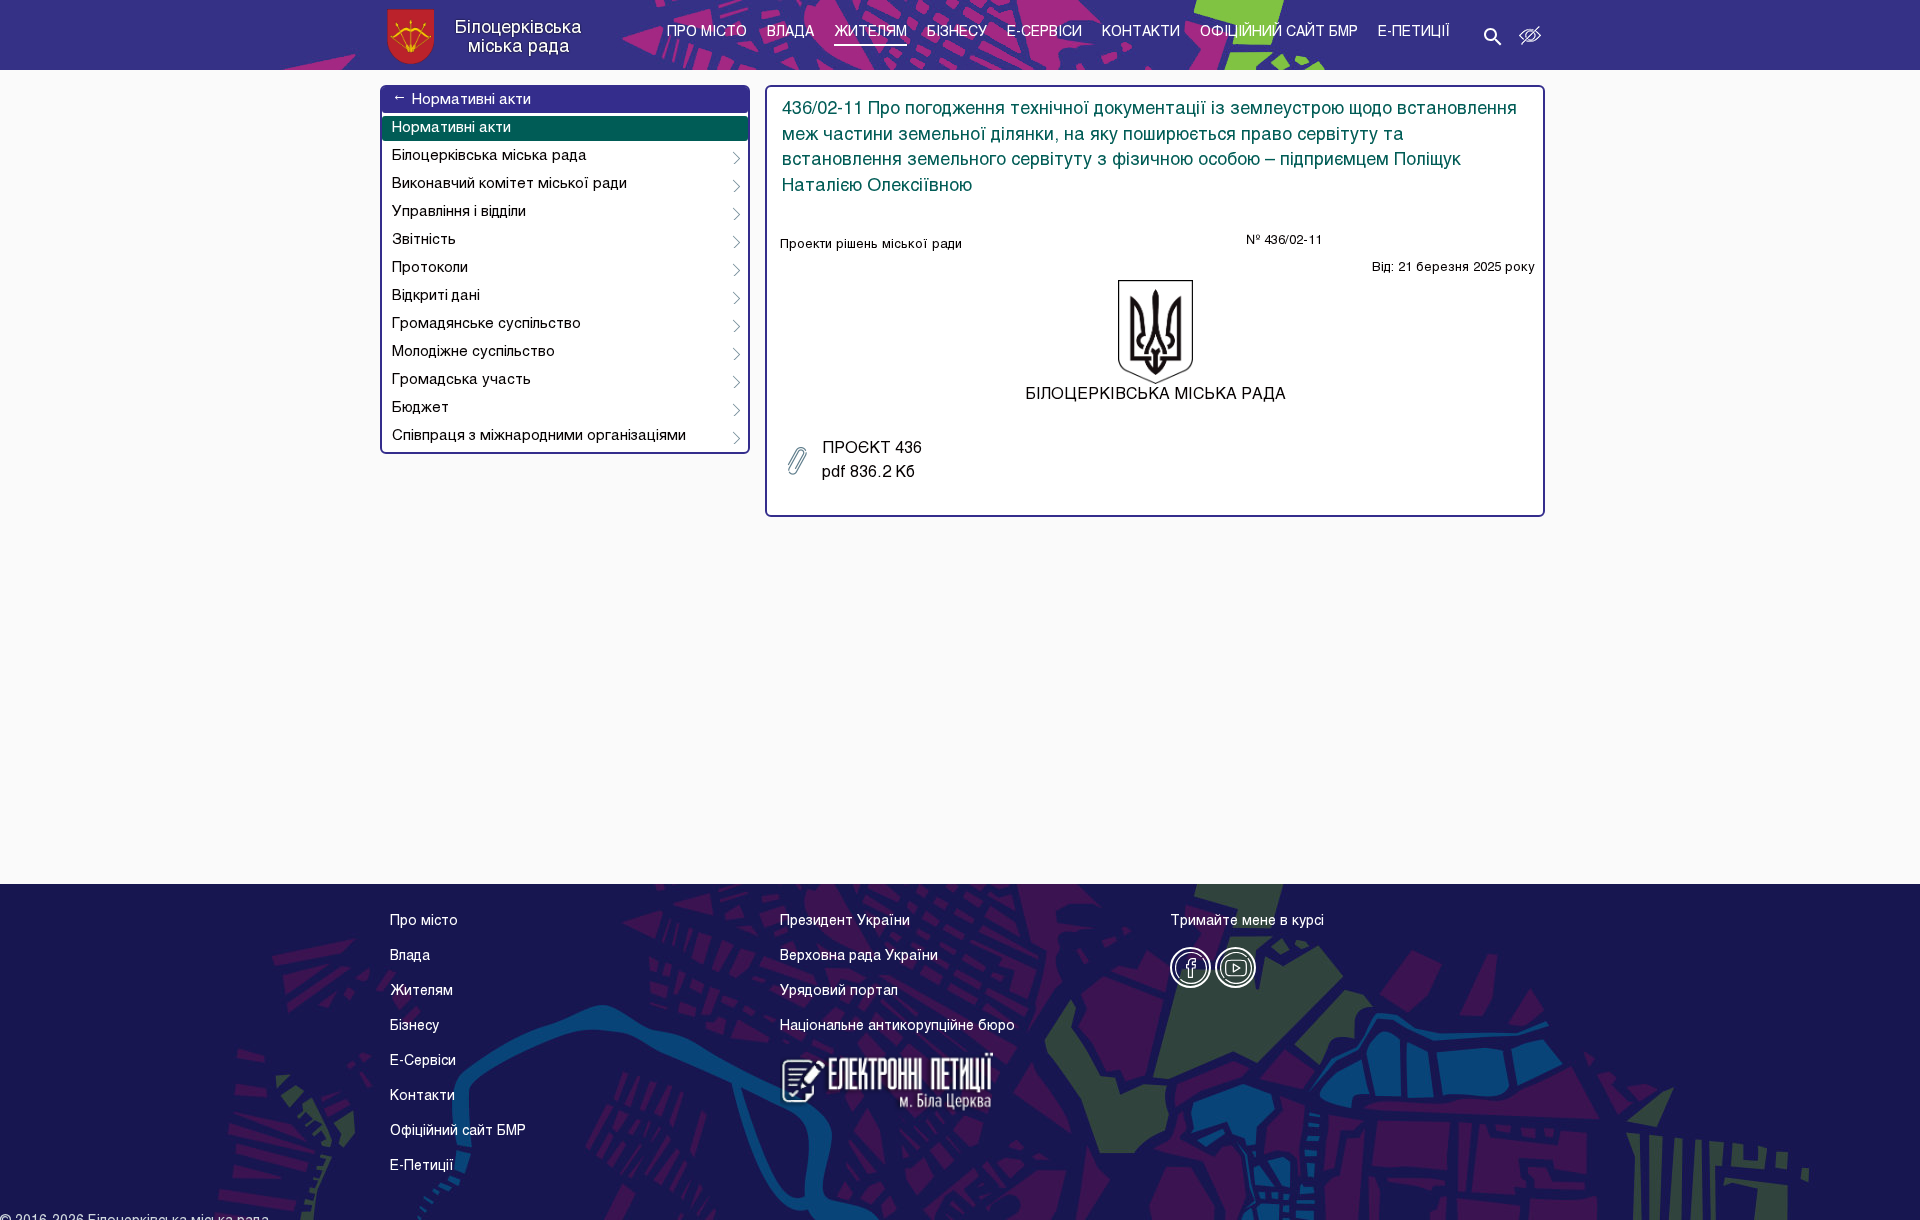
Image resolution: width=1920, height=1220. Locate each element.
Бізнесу (414, 1026)
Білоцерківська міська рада (489, 156)
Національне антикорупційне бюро (897, 1026)
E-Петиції (422, 1166)
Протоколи (430, 268)
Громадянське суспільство (486, 324)
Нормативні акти (461, 100)
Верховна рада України (859, 956)
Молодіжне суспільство (473, 352)
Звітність (424, 240)
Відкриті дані (436, 296)
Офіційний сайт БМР (458, 1131)
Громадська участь (461, 380)
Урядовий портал (839, 991)
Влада (410, 956)
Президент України (845, 921)
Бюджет (420, 408)
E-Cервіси (423, 1061)
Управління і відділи (459, 212)
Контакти (422, 1096)
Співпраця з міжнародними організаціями (539, 436)
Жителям (421, 991)
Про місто (424, 921)
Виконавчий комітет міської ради (509, 184)
